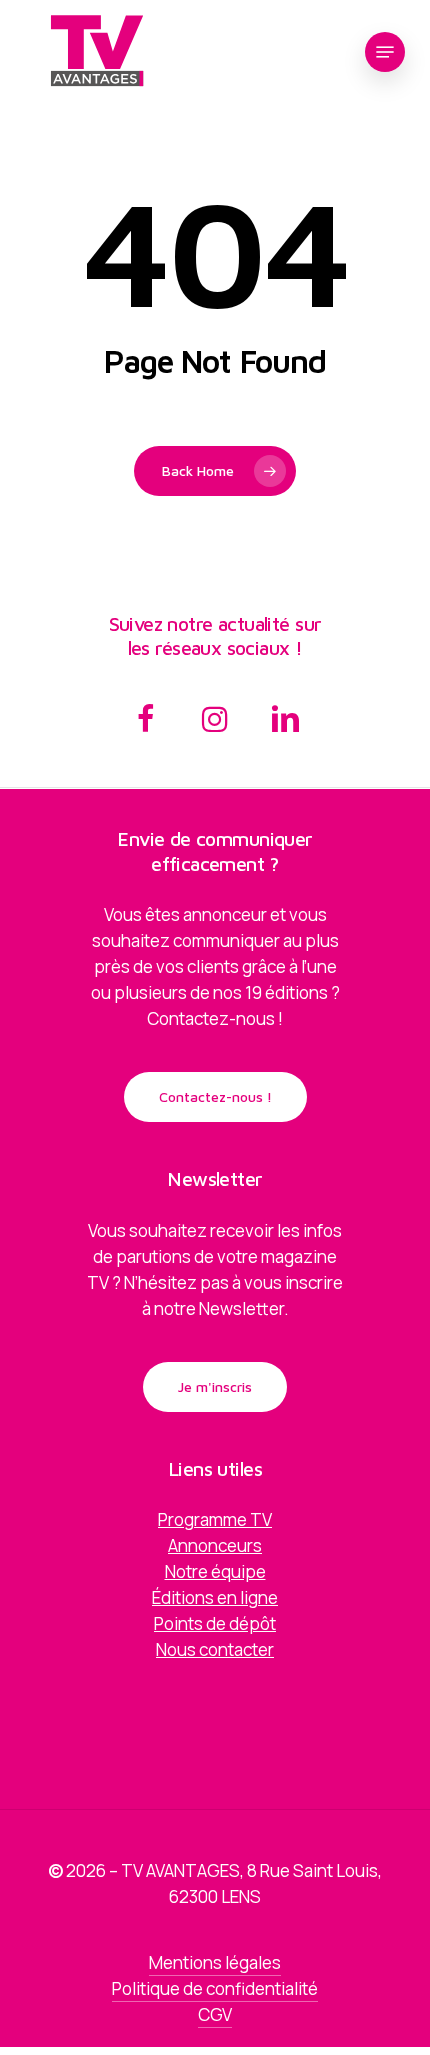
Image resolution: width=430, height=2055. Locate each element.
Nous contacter (215, 1649)
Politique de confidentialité (215, 1988)
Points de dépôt (215, 1623)
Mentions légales (215, 1962)
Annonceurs (215, 1545)
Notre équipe (215, 1571)
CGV (215, 2014)
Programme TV (215, 1519)
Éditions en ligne (215, 1597)
